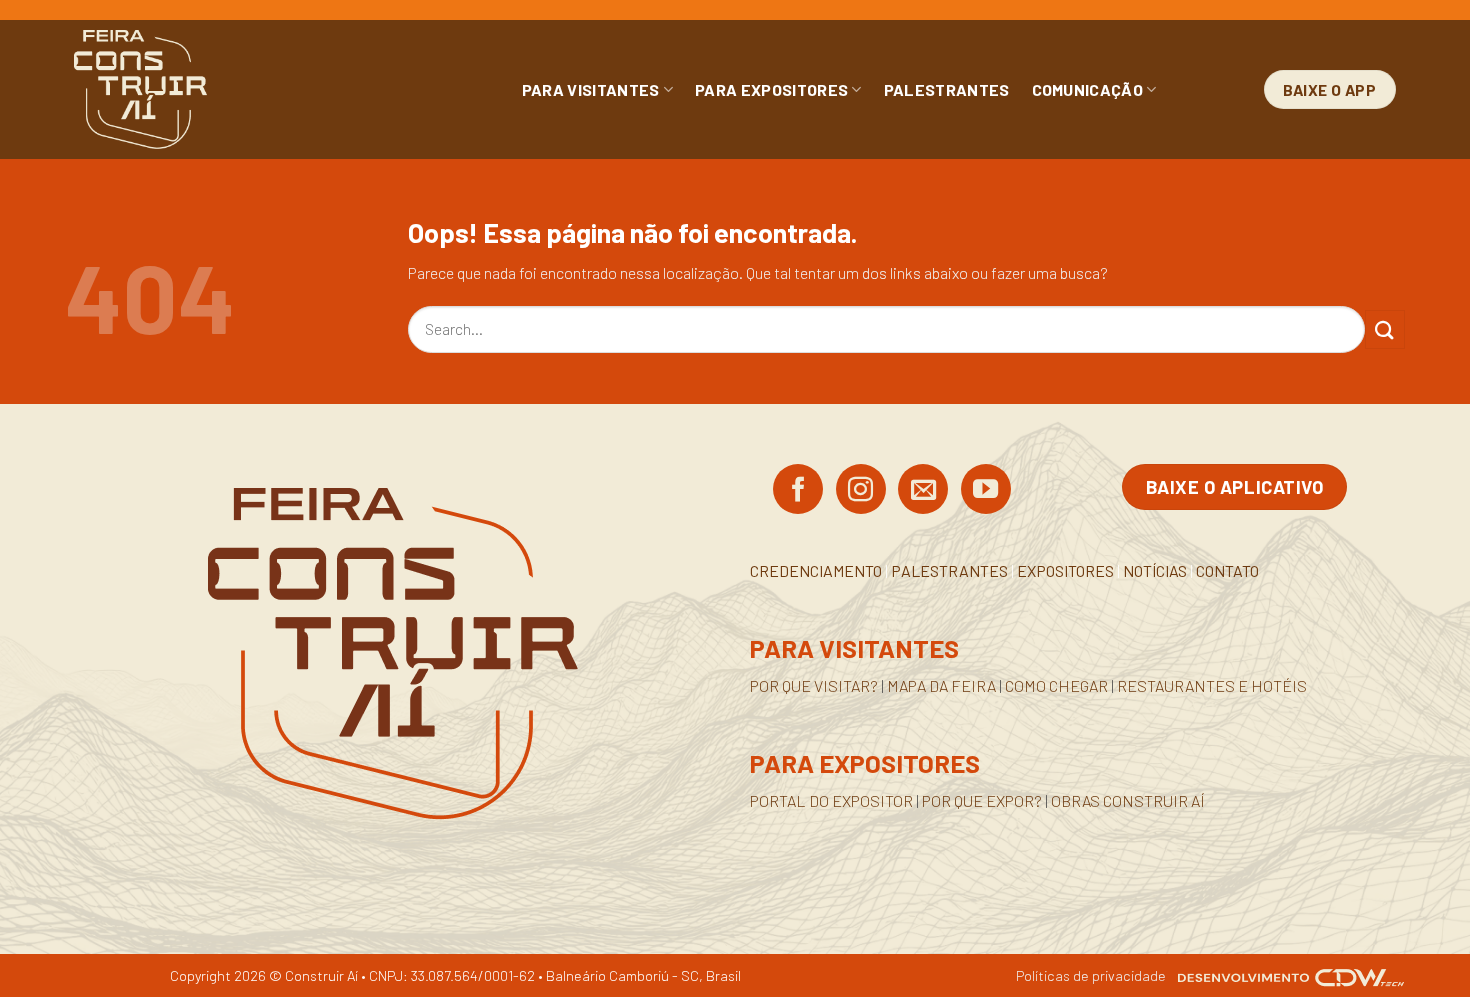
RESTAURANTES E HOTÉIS (1212, 685)
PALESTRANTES (947, 89)
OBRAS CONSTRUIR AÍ (1128, 800)
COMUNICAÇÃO (1088, 89)
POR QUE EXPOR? (982, 800)
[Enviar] (1385, 329)
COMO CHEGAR (1056, 685)
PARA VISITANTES (591, 89)
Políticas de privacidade (1091, 975)
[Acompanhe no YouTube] (986, 491)
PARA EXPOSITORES (771, 89)
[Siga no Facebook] (798, 491)
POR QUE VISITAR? (814, 685)
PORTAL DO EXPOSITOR (831, 800)
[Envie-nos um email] (923, 491)
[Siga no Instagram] (861, 491)
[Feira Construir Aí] (229, 89)
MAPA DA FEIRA (941, 685)
